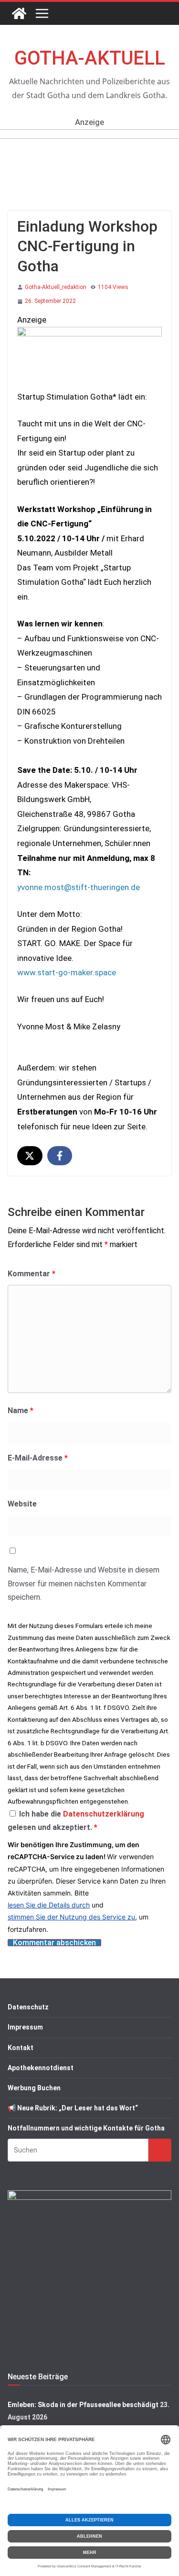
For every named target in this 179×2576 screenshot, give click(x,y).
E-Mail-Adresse (38, 1458)
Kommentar (32, 1274)
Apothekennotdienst (41, 2068)
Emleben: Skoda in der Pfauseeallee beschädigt (83, 2405)
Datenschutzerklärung (104, 1814)
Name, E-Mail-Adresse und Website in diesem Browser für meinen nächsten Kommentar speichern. (84, 1584)
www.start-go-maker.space (67, 972)
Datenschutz (28, 2007)
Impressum (25, 2027)
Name (21, 1411)
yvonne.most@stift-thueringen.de (79, 887)
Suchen (160, 2149)
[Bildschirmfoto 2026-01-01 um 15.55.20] (89, 334)
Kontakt (21, 2048)
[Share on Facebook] (60, 1156)
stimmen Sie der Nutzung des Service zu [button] (71, 1917)
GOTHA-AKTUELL (90, 58)
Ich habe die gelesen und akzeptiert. (76, 1821)
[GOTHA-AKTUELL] (19, 13)
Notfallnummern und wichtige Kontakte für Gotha (86, 2128)
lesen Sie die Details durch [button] (49, 1905)
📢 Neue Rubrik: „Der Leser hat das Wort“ (73, 2108)
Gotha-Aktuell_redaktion (56, 287)
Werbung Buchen (34, 2088)
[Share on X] (30, 1156)
